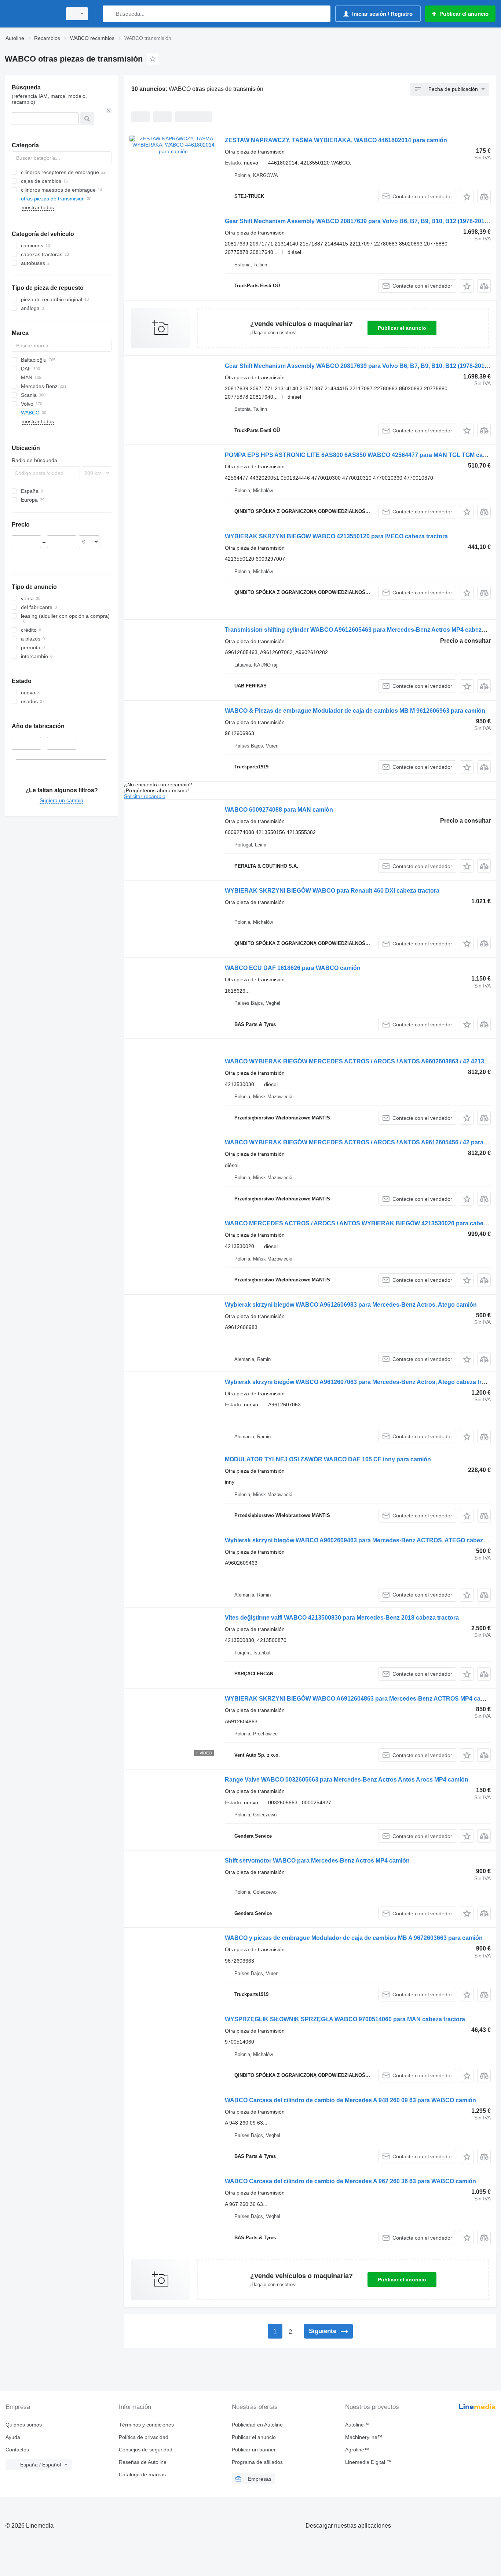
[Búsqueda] (110, 14)
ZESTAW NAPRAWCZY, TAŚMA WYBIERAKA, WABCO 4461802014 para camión (336, 140)
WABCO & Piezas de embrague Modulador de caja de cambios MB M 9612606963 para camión (355, 711)
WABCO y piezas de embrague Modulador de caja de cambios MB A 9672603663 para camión (354, 1938)
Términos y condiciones (146, 2425)
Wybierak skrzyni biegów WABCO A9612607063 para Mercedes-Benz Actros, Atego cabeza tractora (362, 1382)
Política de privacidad (144, 2437)
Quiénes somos (24, 2425)
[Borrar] (109, 111)
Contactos (17, 2450)
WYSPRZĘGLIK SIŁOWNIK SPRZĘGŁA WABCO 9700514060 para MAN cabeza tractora (345, 2019)
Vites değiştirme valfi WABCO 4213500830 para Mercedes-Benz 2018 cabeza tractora (342, 1618)
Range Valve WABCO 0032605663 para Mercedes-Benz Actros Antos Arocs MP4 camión (347, 1780)
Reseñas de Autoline (143, 2462)
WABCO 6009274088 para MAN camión (279, 810)
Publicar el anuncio (402, 328)
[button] (467, 197)
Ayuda (13, 2437)
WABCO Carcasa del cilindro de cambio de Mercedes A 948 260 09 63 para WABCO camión (350, 2100)
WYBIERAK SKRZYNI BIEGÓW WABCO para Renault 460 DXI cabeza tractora (332, 891)
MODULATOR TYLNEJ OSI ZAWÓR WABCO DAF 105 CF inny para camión (328, 1459)
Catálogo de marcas (142, 2474)
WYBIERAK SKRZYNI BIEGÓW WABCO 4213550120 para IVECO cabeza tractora (336, 536)
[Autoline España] (31, 14)
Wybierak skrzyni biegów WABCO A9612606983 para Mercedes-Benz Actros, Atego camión (351, 1305)
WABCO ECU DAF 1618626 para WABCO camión (293, 968)
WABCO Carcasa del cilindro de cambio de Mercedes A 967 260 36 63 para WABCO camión (350, 2181)
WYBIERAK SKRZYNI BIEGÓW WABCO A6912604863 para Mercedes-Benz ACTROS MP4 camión (360, 1699)
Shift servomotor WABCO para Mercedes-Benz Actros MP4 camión (317, 1861)
